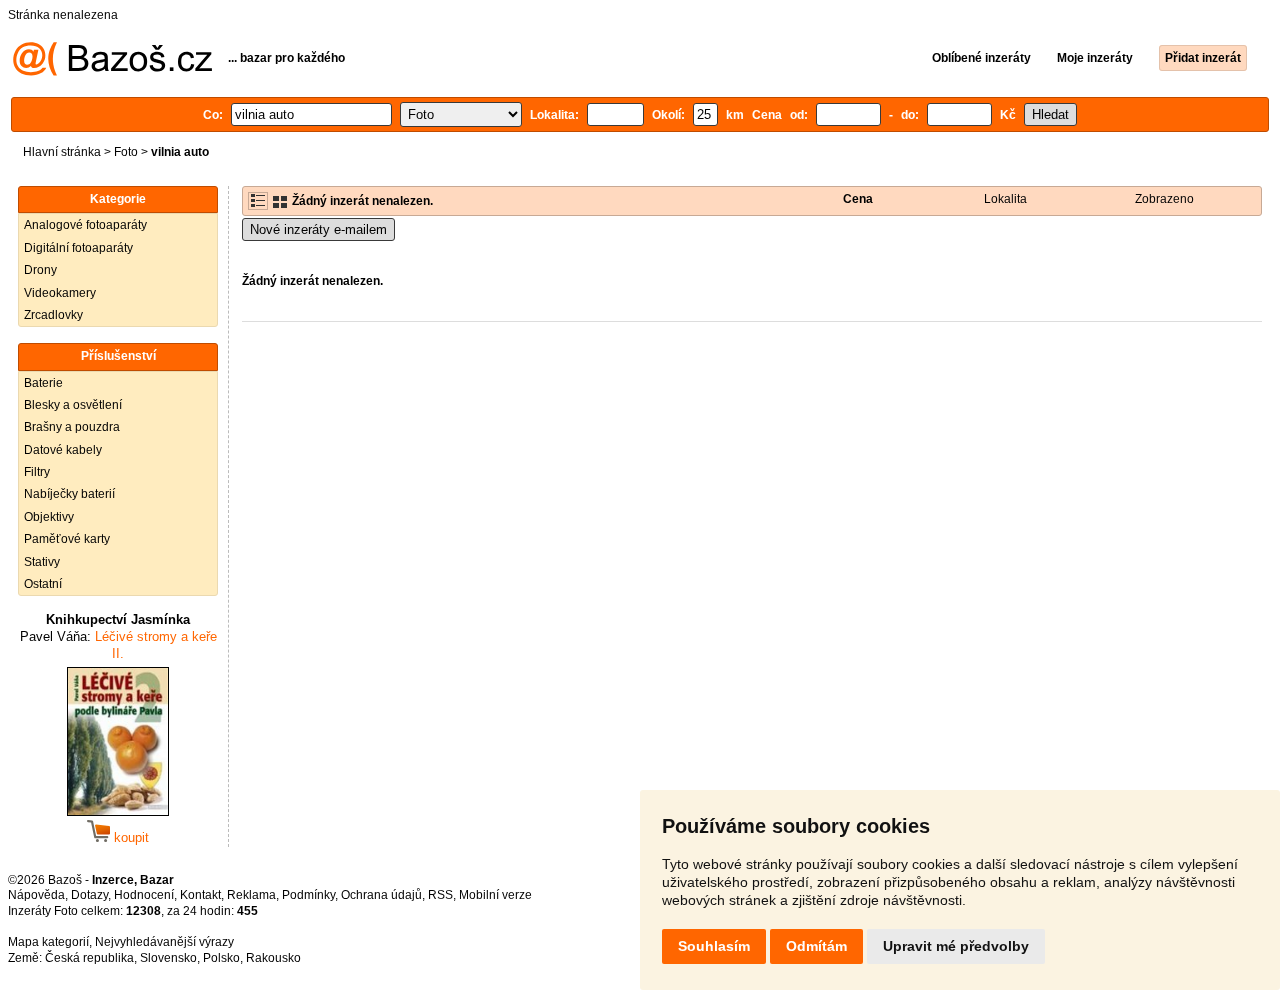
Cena (858, 199)
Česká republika (89, 958)
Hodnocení (144, 895)
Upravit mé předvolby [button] (956, 946)
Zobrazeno (1164, 199)
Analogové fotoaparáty (85, 225)
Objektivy (49, 517)
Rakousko (273, 958)
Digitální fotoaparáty (78, 248)
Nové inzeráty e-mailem (318, 229)
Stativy (42, 562)
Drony (40, 270)
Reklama (251, 895)
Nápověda (36, 895)
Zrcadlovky (53, 315)
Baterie (43, 383)
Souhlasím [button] (714, 946)
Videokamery (60, 293)
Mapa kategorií (48, 942)
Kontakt (200, 895)
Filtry (37, 472)
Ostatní (43, 584)
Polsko (221, 958)
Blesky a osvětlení (73, 405)
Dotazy (89, 895)
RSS (440, 895)
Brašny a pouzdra (72, 427)
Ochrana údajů (381, 895)
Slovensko (168, 958)
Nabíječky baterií (69, 494)
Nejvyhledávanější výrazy (164, 942)
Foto (126, 152)
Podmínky (308, 895)
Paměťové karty (67, 539)
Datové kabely (63, 450)
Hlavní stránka (62, 152)
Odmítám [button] (816, 946)
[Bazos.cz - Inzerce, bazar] (112, 72)
